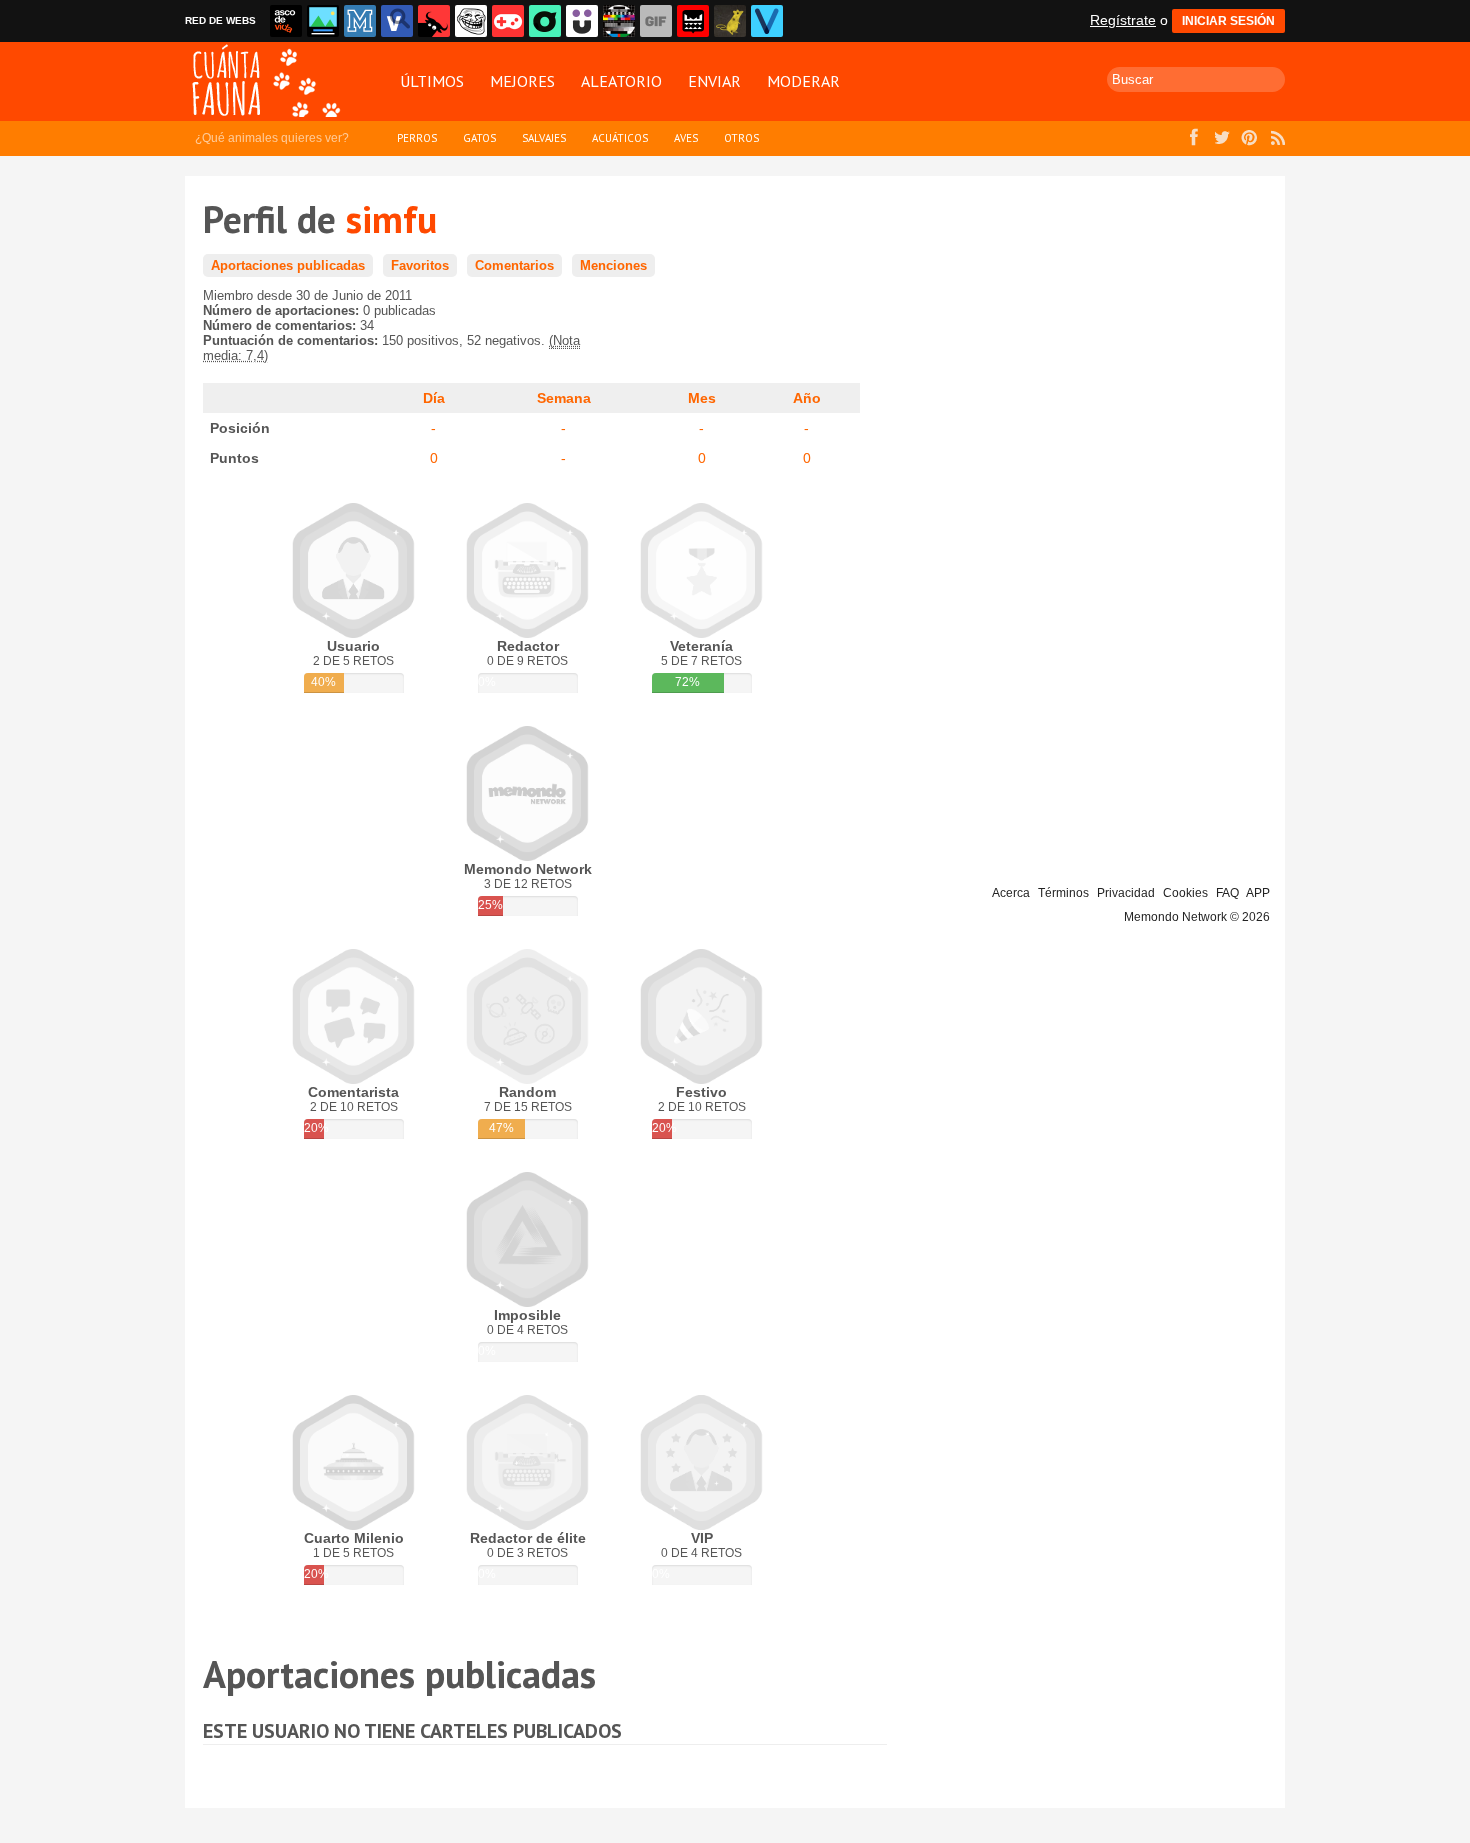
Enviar (714, 81)
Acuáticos (620, 138)
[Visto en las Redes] (397, 21)
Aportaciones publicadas (288, 265)
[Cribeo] (545, 21)
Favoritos (420, 265)
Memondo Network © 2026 (1197, 917)
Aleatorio (621, 81)
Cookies (1185, 893)
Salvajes (544, 138)
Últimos (432, 81)
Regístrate (1123, 20)
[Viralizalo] (767, 21)
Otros (741, 138)
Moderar (803, 81)
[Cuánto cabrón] (471, 21)
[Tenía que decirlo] (693, 21)
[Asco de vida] (286, 21)
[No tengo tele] (619, 21)
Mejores (522, 81)
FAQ (1227, 893)
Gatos (479, 138)
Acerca (1011, 893)
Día (434, 398)
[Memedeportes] (360, 21)
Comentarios (514, 265)
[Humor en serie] (582, 21)
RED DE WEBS (220, 20)
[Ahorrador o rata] (730, 21)
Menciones (613, 265)
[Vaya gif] (656, 21)
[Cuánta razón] (323, 21)
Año (807, 398)
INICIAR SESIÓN (1228, 21)
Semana (564, 398)
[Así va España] (434, 21)
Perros (417, 138)
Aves (686, 138)
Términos (1063, 893)
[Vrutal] (508, 21)
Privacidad (1126, 893)
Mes (702, 398)
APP (1258, 893)
